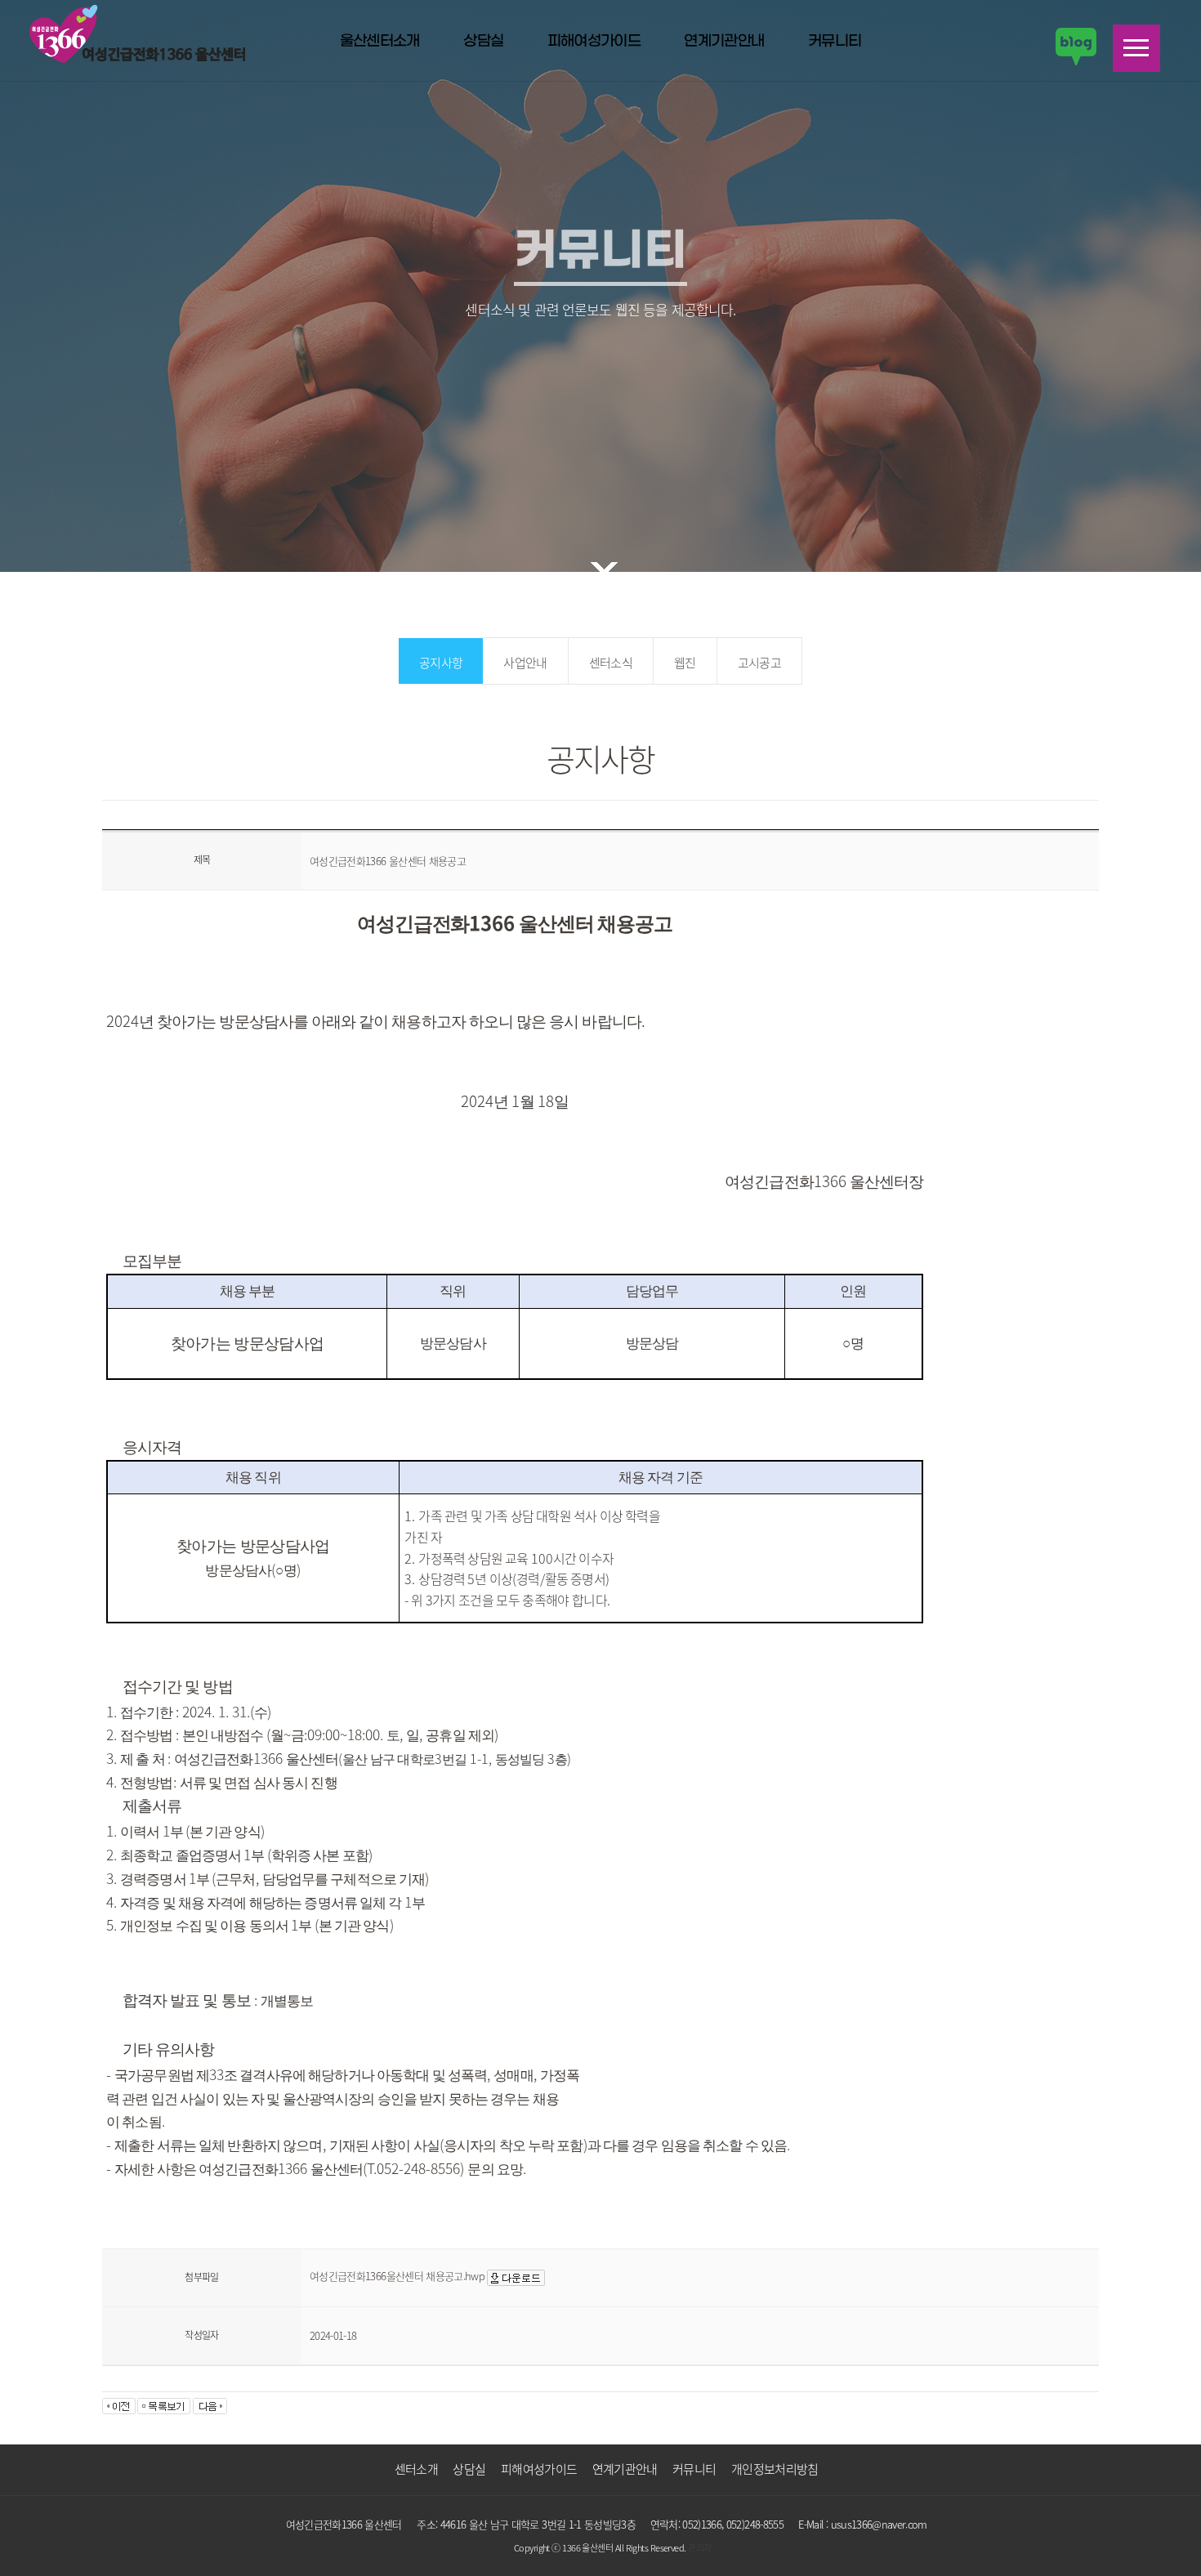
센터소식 (611, 663)
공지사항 (441, 663)
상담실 (483, 42)
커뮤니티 (835, 42)
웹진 (685, 663)
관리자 (699, 2548)
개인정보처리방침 (775, 2469)
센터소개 (416, 2469)
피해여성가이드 (594, 42)
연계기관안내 (724, 42)
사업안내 (525, 663)
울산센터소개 (380, 42)
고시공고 (759, 663)
